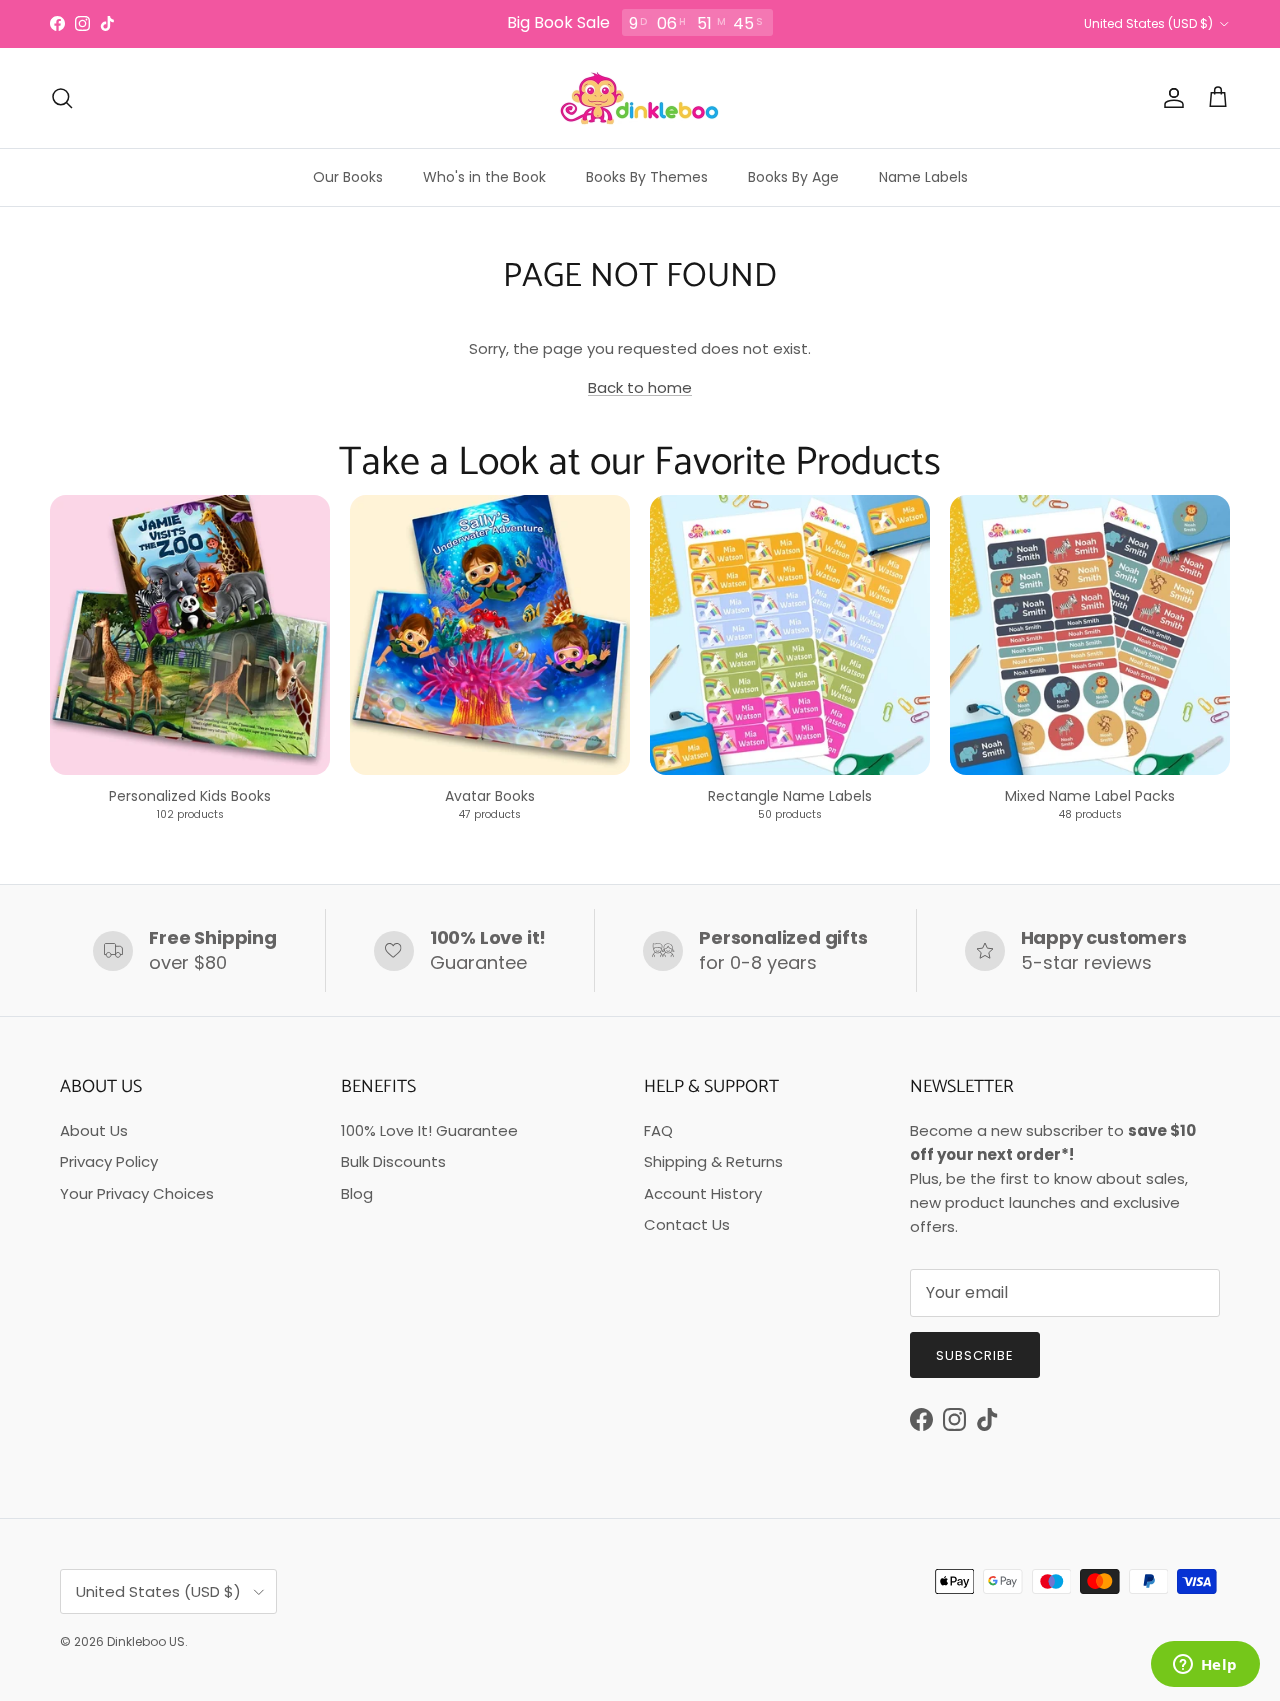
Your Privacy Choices (137, 1193)
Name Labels (923, 177)
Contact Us (687, 1224)
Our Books (348, 177)
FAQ (658, 1130)
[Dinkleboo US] (640, 98)
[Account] (1170, 98)
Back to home (640, 387)
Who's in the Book (484, 177)
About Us (94, 1130)
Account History (703, 1193)
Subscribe (975, 1355)
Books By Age (793, 177)
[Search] (62, 98)
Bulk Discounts (393, 1161)
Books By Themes (647, 177)
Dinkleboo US (146, 1641)
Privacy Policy (109, 1161)
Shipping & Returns (713, 1161)
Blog (357, 1193)
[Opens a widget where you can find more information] (1205, 1666)
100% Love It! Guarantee (429, 1130)
